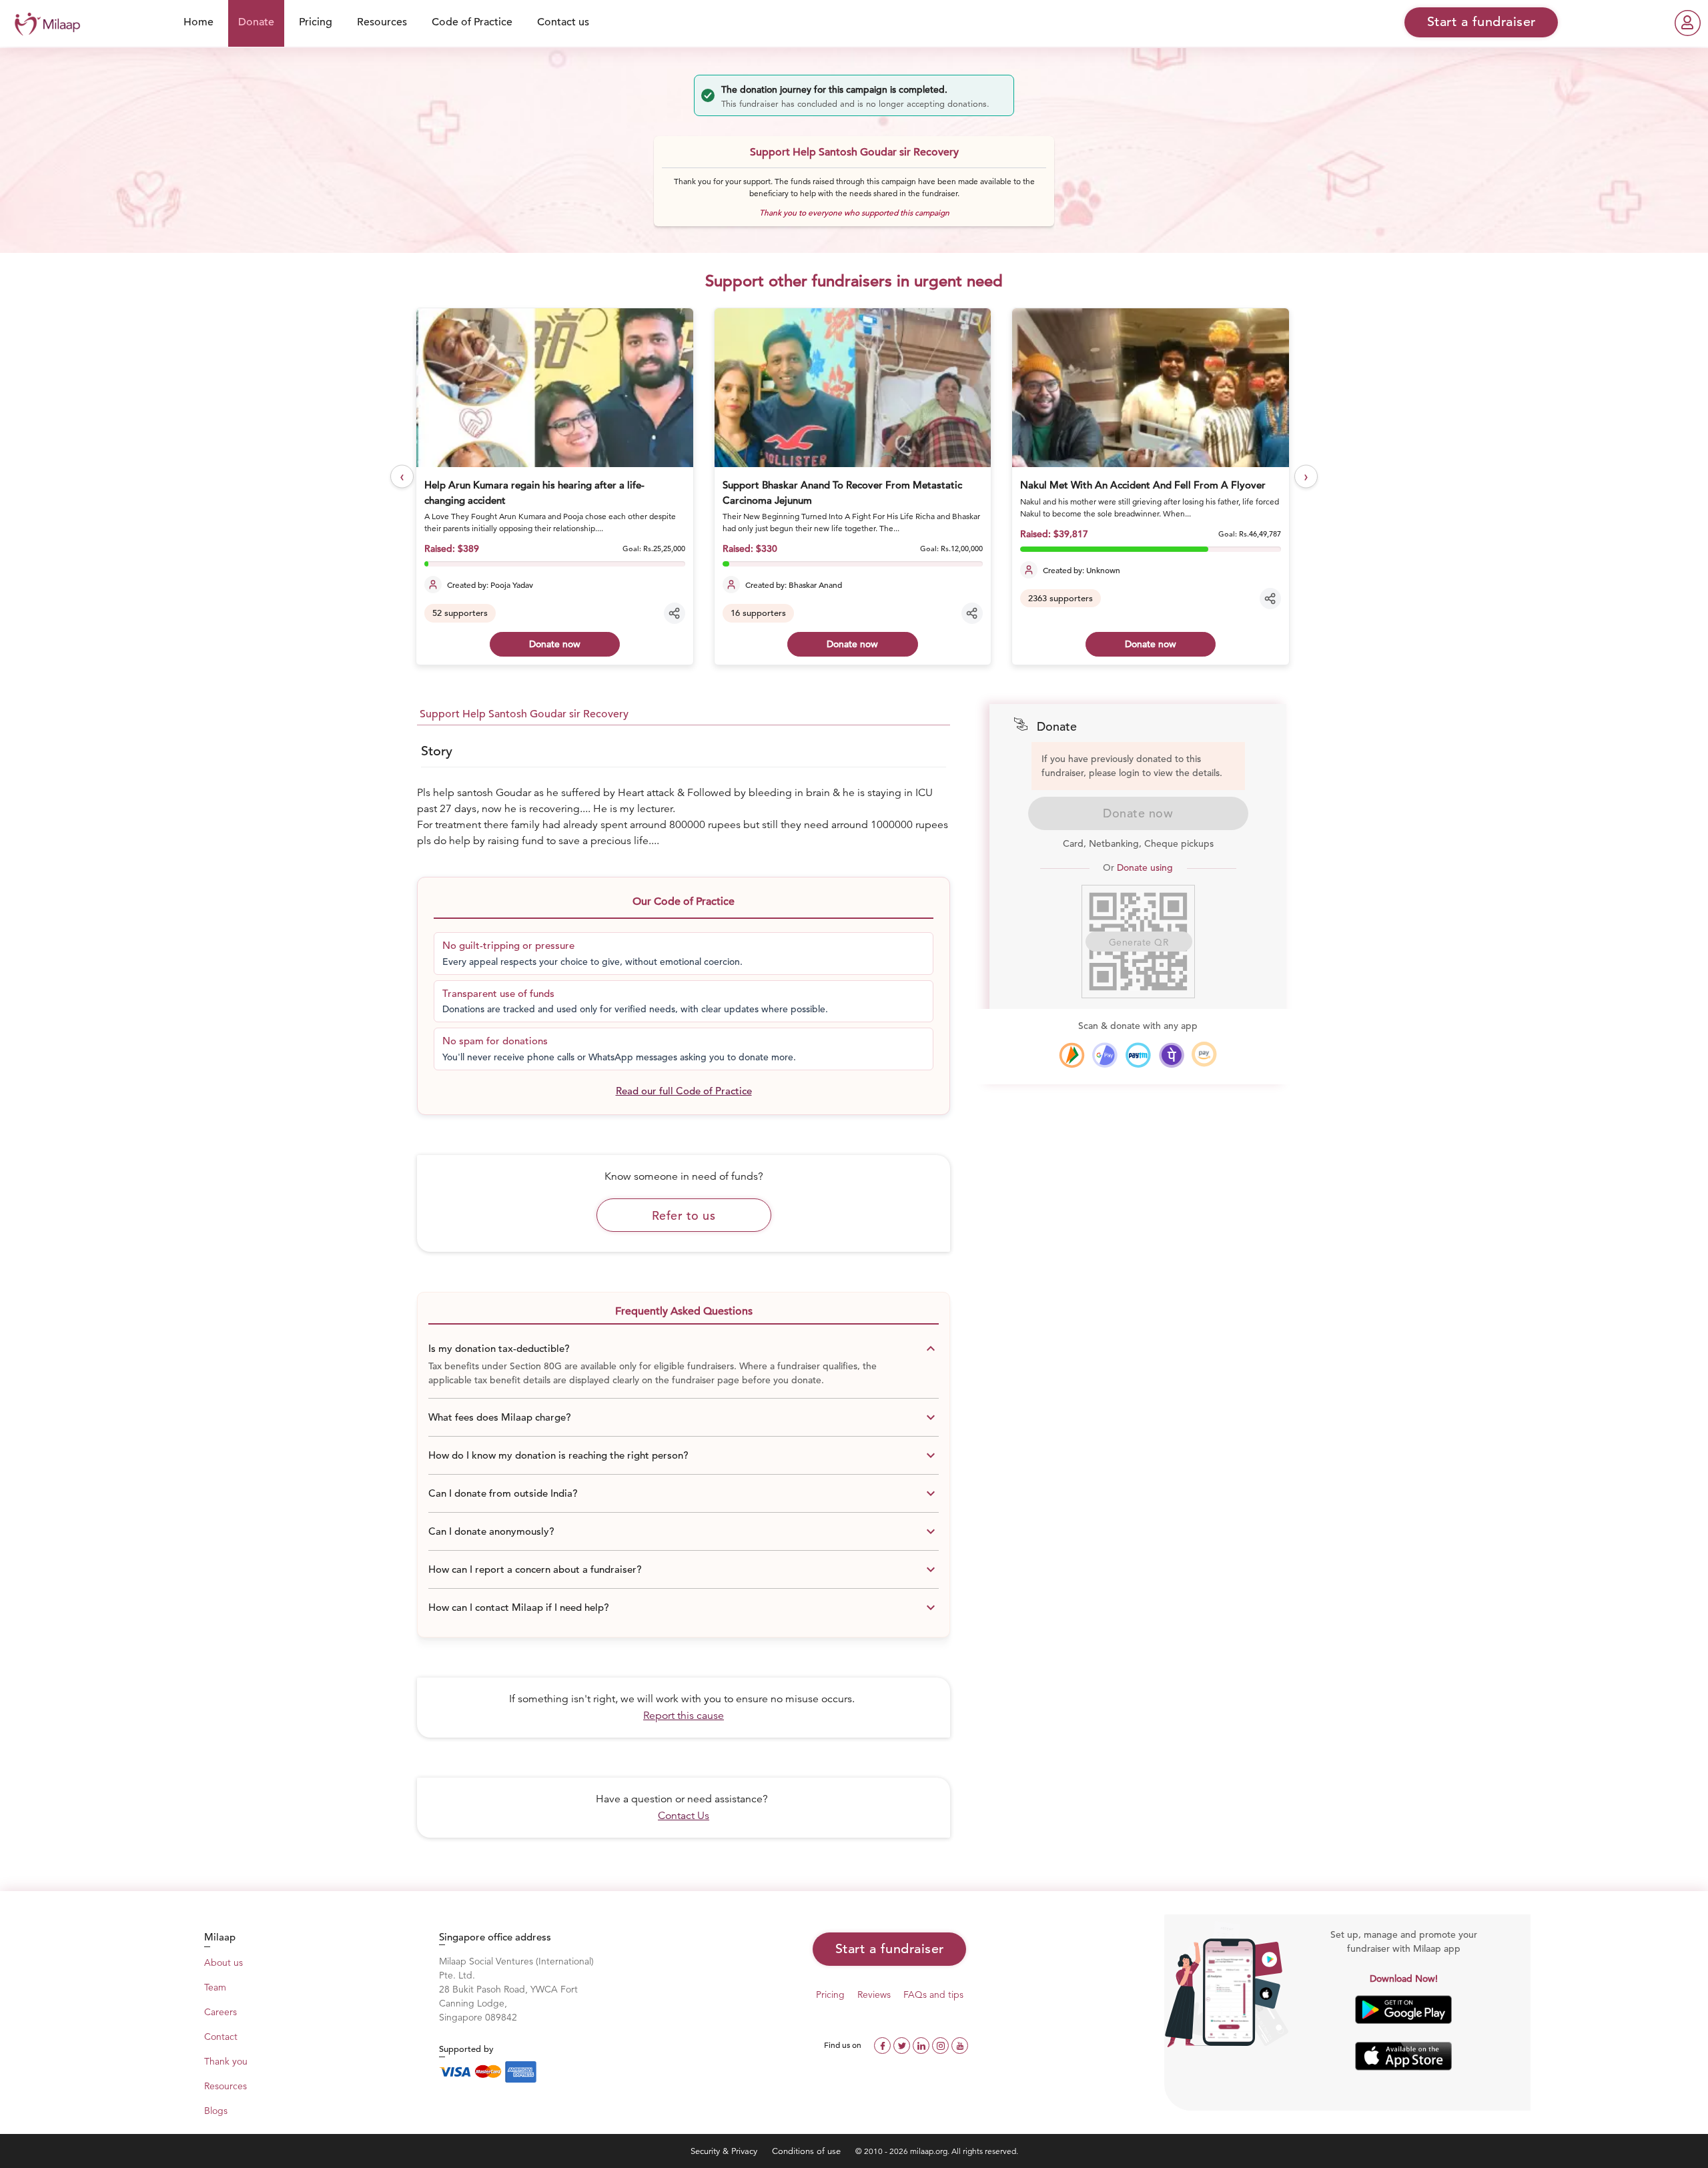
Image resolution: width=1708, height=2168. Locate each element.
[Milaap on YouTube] (960, 2044)
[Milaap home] (44, 22)
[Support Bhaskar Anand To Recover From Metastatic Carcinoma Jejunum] (853, 388)
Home (198, 22)
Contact (221, 2037)
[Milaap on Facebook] (884, 2044)
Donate (256, 22)
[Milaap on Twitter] (903, 2044)
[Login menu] (1688, 23)
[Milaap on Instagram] (942, 2044)
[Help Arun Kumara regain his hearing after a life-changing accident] (554, 388)
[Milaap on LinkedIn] (922, 2044)
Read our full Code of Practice (684, 1091)
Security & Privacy (725, 2151)
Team (215, 1987)
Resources (382, 22)
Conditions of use (808, 2151)
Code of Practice (472, 22)
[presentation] (402, 477)
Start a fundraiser (890, 1949)
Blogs (216, 2111)
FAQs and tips (933, 1995)
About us (224, 1962)
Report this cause (684, 1716)
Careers (221, 2012)
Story (437, 751)
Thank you (226, 2061)
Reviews (874, 1995)
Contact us (563, 22)
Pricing (316, 22)
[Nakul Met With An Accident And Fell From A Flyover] (1150, 388)
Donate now (555, 644)
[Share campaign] (675, 613)
